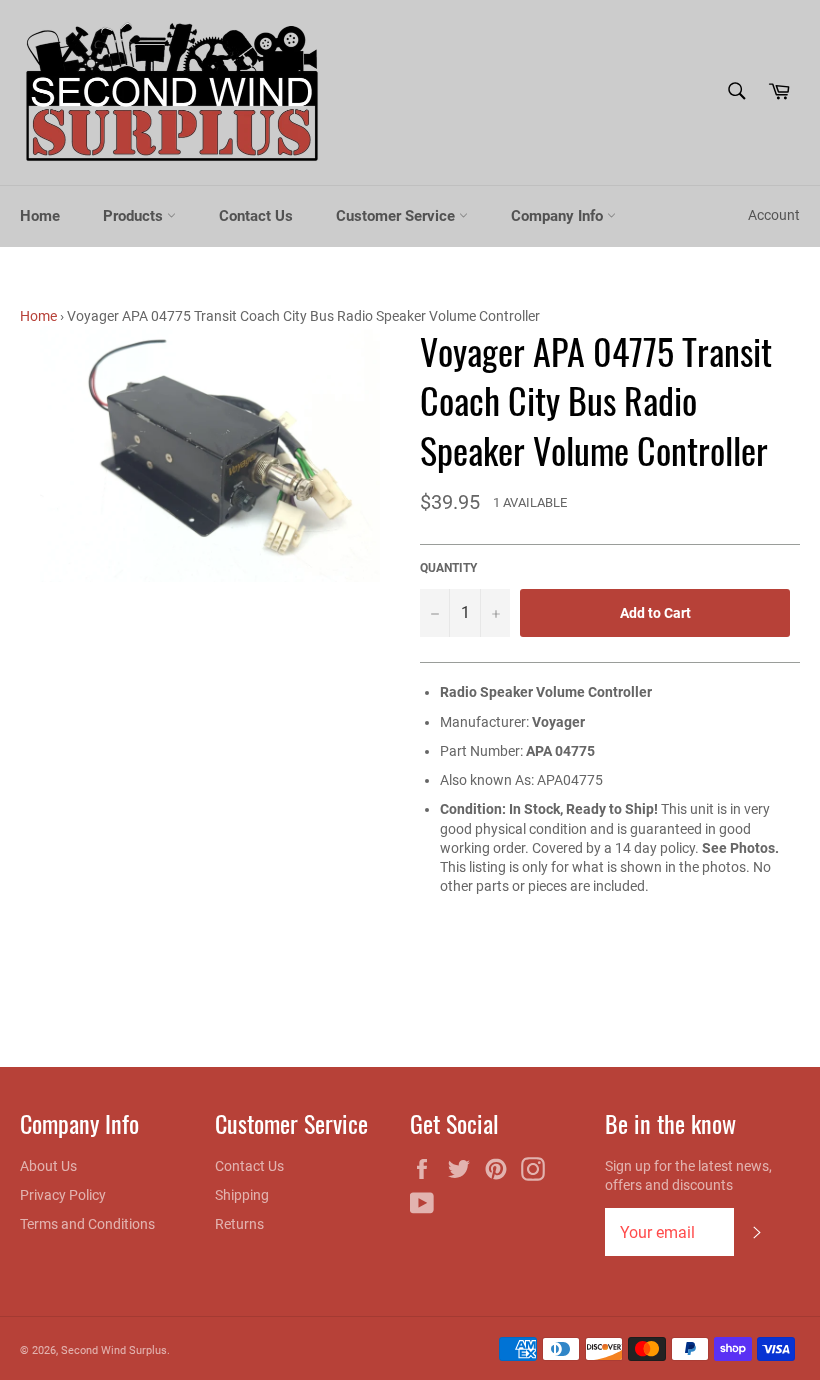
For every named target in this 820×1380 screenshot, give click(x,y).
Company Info (559, 216)
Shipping (242, 1195)
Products (135, 216)
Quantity (448, 568)
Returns (239, 1224)
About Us (48, 1166)
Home (40, 216)
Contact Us (256, 216)
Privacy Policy (63, 1195)
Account (774, 215)
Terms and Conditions (87, 1224)
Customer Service (397, 216)
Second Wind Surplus (114, 1350)
